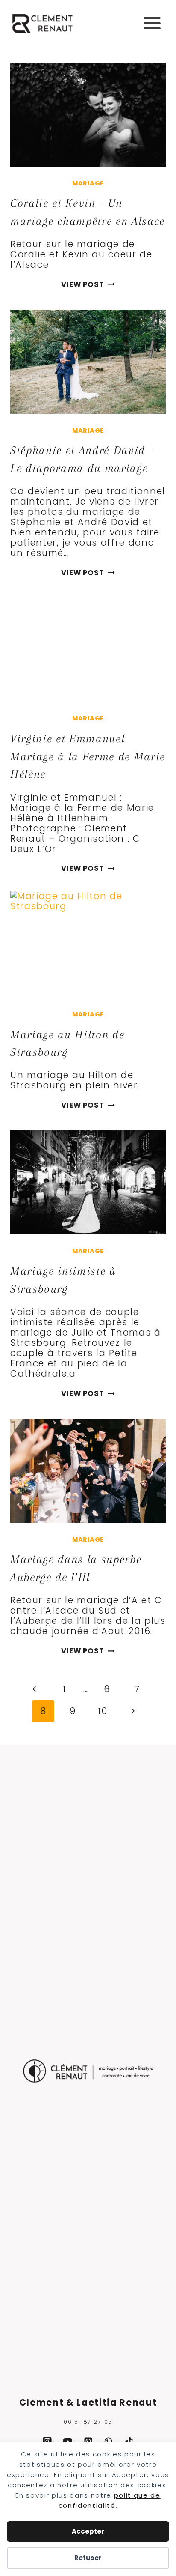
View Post (88, 285)
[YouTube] (67, 2442)
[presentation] (88, 115)
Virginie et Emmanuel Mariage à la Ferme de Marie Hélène (88, 756)
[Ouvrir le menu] (152, 23)
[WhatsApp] (109, 2442)
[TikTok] (129, 2442)
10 (103, 1711)
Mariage (88, 183)
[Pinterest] (88, 2442)
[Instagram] (47, 2442)
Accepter (88, 2531)
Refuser (88, 2558)
